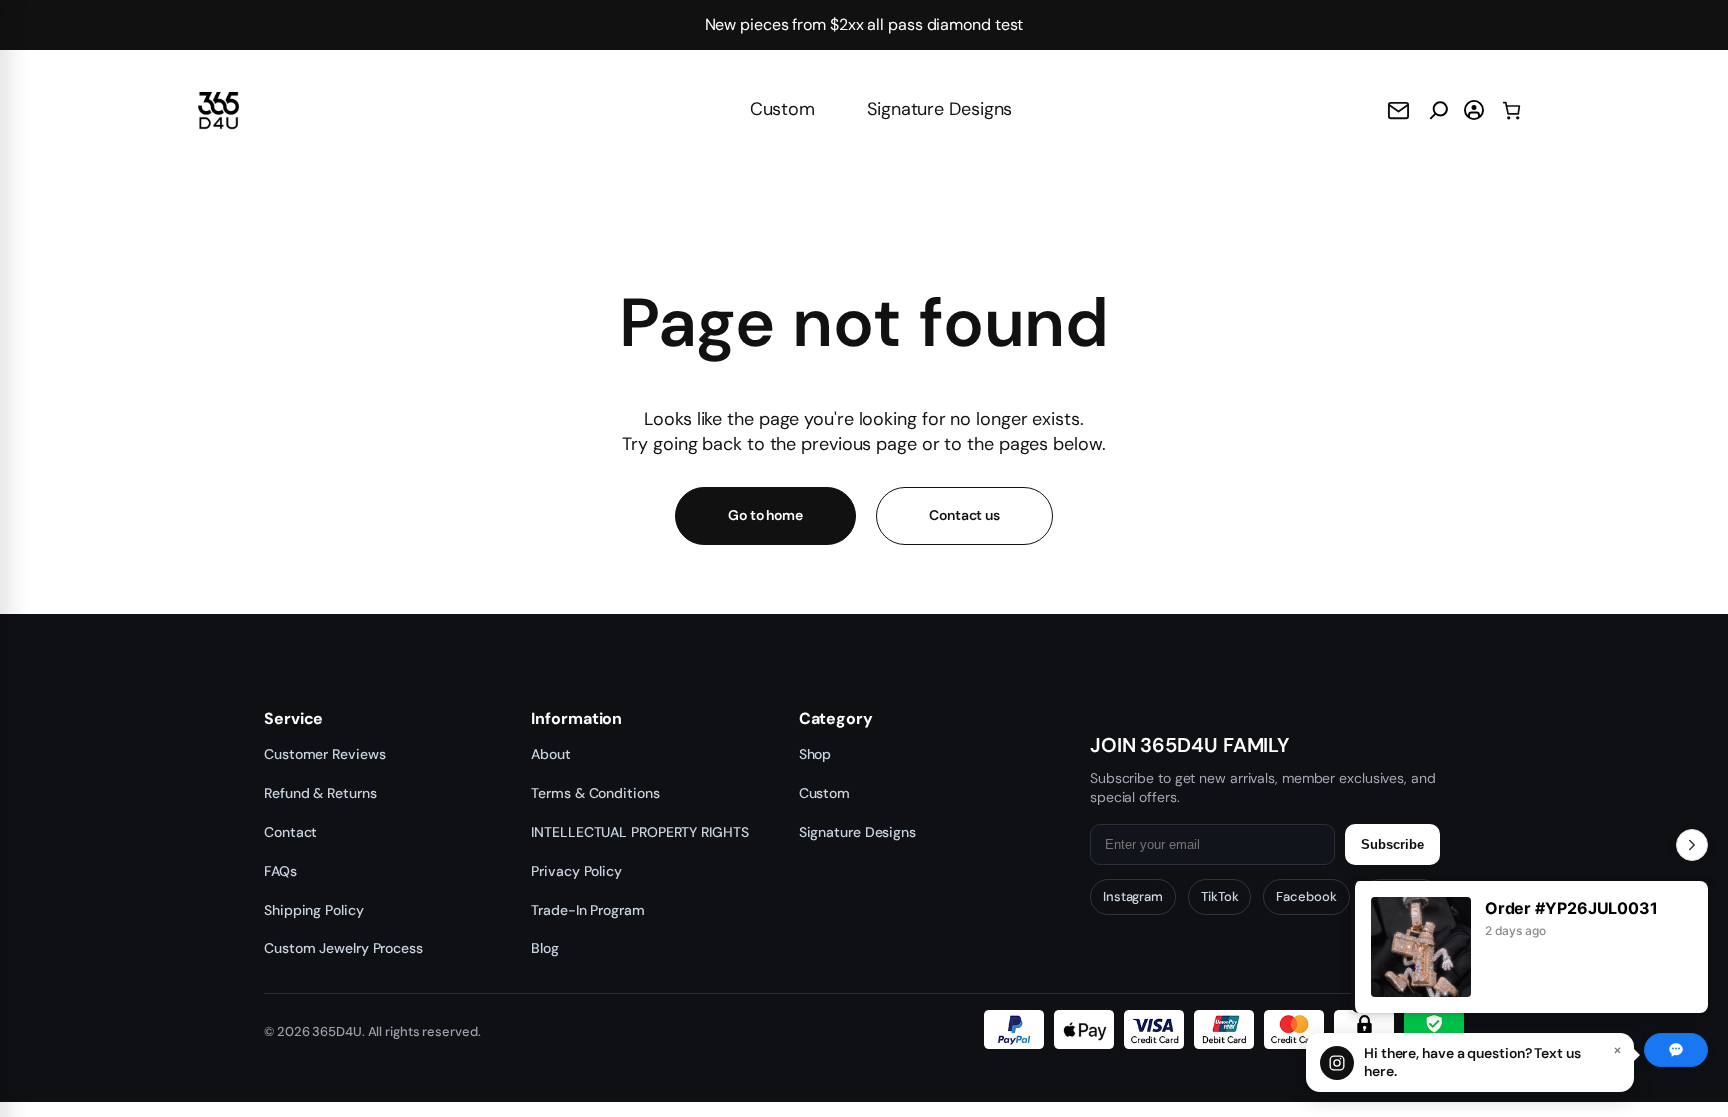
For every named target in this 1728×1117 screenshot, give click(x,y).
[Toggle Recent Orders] (1692, 845)
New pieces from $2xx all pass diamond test (864, 24)
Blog (545, 948)
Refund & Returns (320, 793)
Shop (815, 754)
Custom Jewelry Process (343, 948)
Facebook (1306, 896)
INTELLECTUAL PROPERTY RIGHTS (639, 832)
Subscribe (1392, 844)
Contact (290, 832)
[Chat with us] (1676, 1050)
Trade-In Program (587, 910)
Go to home (765, 515)
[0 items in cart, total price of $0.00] (1511, 110)
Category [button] (836, 719)
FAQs (280, 871)
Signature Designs (939, 109)
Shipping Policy (314, 910)
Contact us (964, 515)
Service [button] (293, 719)
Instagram (1133, 896)
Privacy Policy (576, 871)
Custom (782, 109)
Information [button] (576, 719)
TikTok (1219, 896)
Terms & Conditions (595, 793)
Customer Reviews (324, 754)
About (551, 754)
